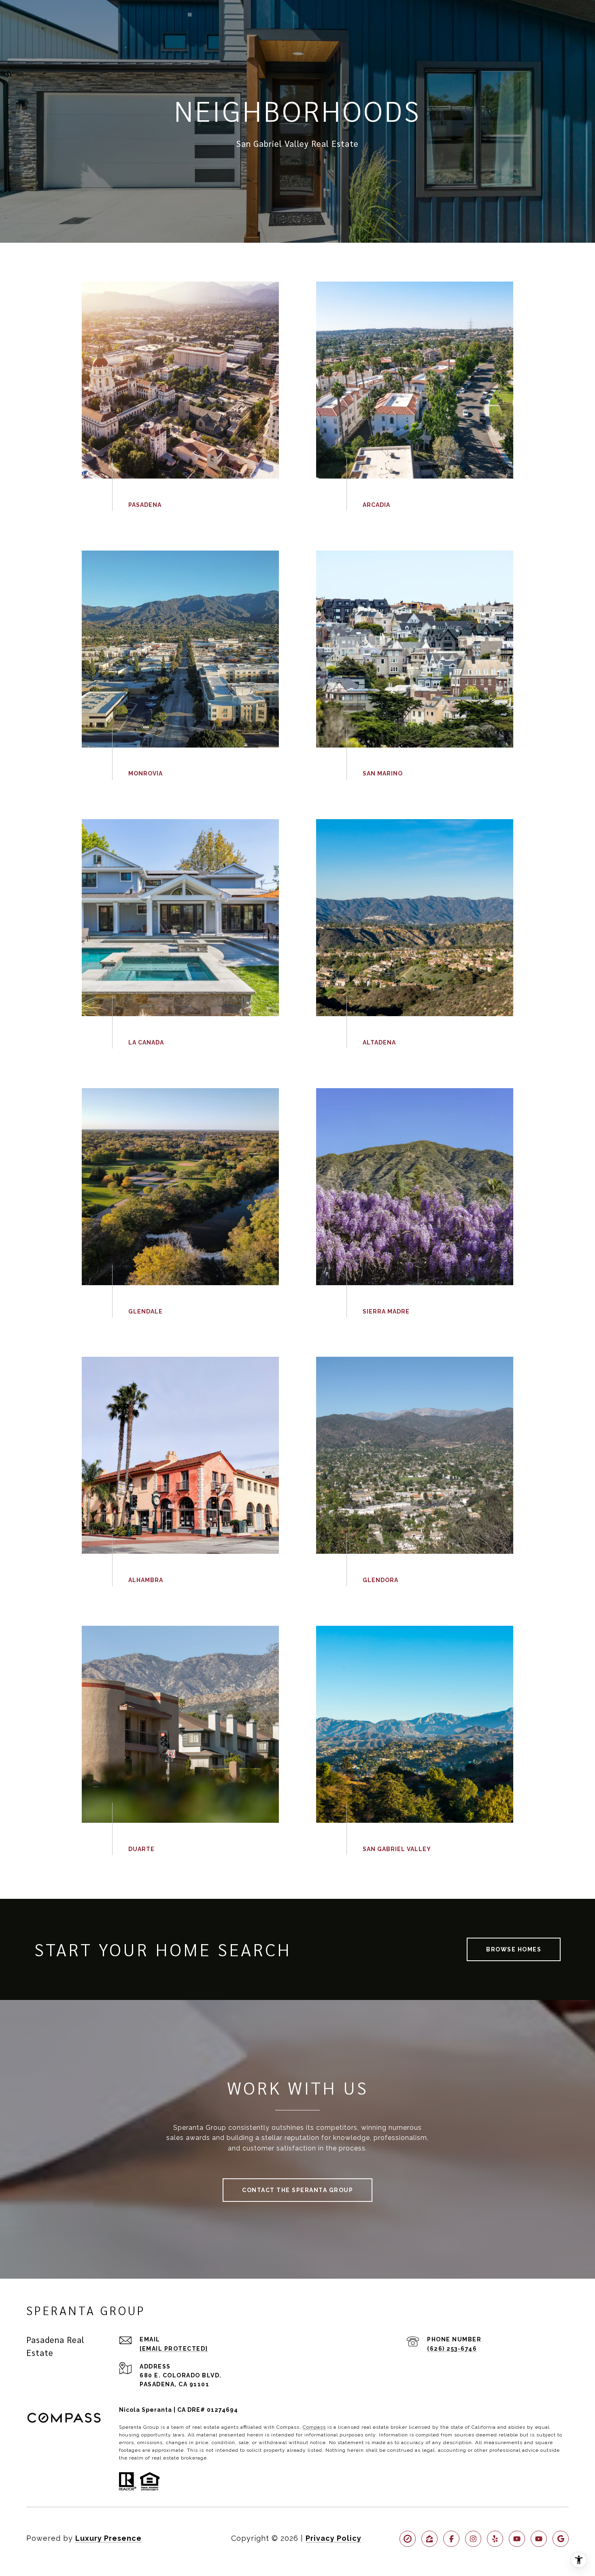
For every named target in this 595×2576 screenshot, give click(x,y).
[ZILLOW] (429, 2539)
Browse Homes (514, 1949)
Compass (314, 2427)
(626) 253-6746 (452, 2349)
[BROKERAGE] (408, 2539)
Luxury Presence (108, 2538)
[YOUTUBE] (517, 2539)
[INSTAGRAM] (473, 2539)
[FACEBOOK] (451, 2539)
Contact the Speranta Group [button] (297, 2190)
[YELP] (495, 2539)
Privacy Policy (334, 2538)
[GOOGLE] (561, 2539)
